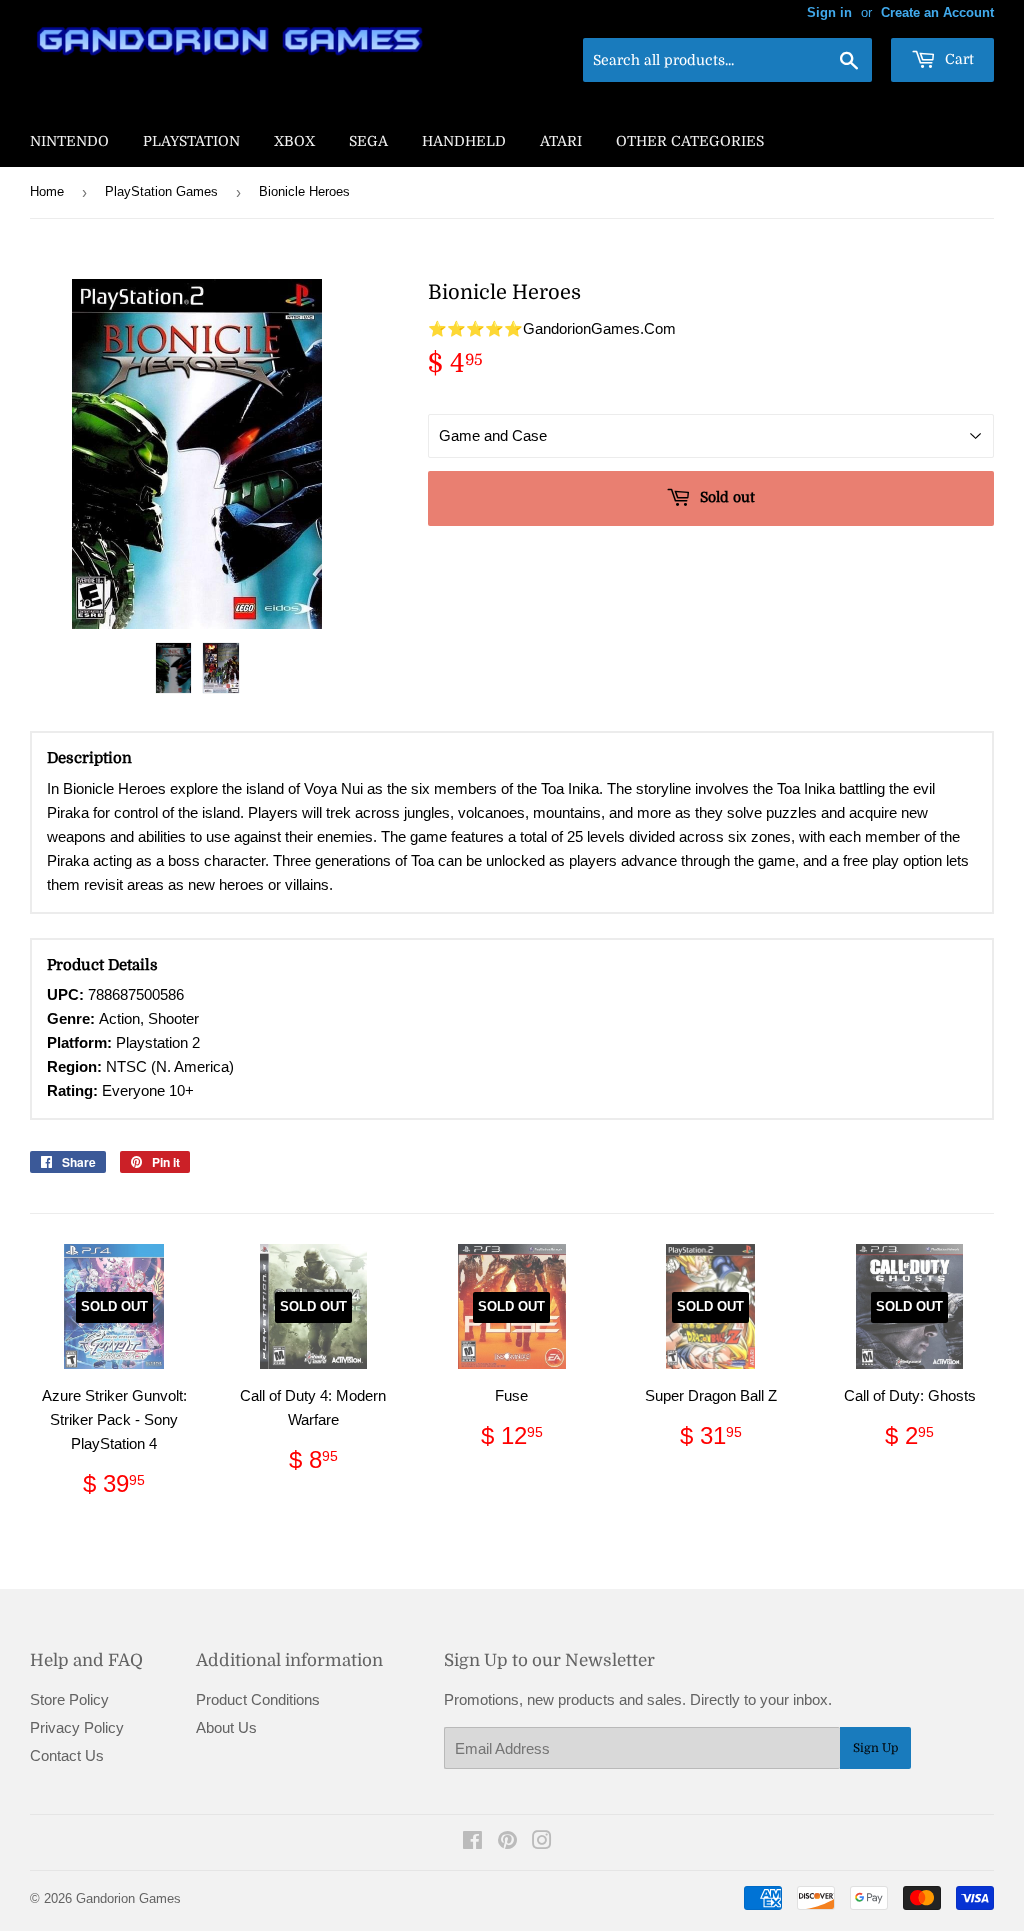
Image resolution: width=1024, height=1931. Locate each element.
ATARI (561, 141)
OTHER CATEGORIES (690, 141)
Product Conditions (258, 1699)
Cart (957, 59)
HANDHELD (464, 141)
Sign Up (875, 1748)
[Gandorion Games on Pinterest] (507, 1842)
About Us (226, 1727)
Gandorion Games (128, 1898)
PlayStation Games (161, 191)
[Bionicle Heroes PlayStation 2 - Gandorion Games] (174, 668)
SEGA (368, 141)
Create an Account (937, 12)
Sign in (829, 12)
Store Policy (69, 1699)
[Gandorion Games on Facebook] (472, 1842)
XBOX (294, 141)
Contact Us (67, 1755)
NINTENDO (69, 141)
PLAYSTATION (191, 141)
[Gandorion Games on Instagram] (542, 1842)
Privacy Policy (77, 1727)
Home (47, 191)
